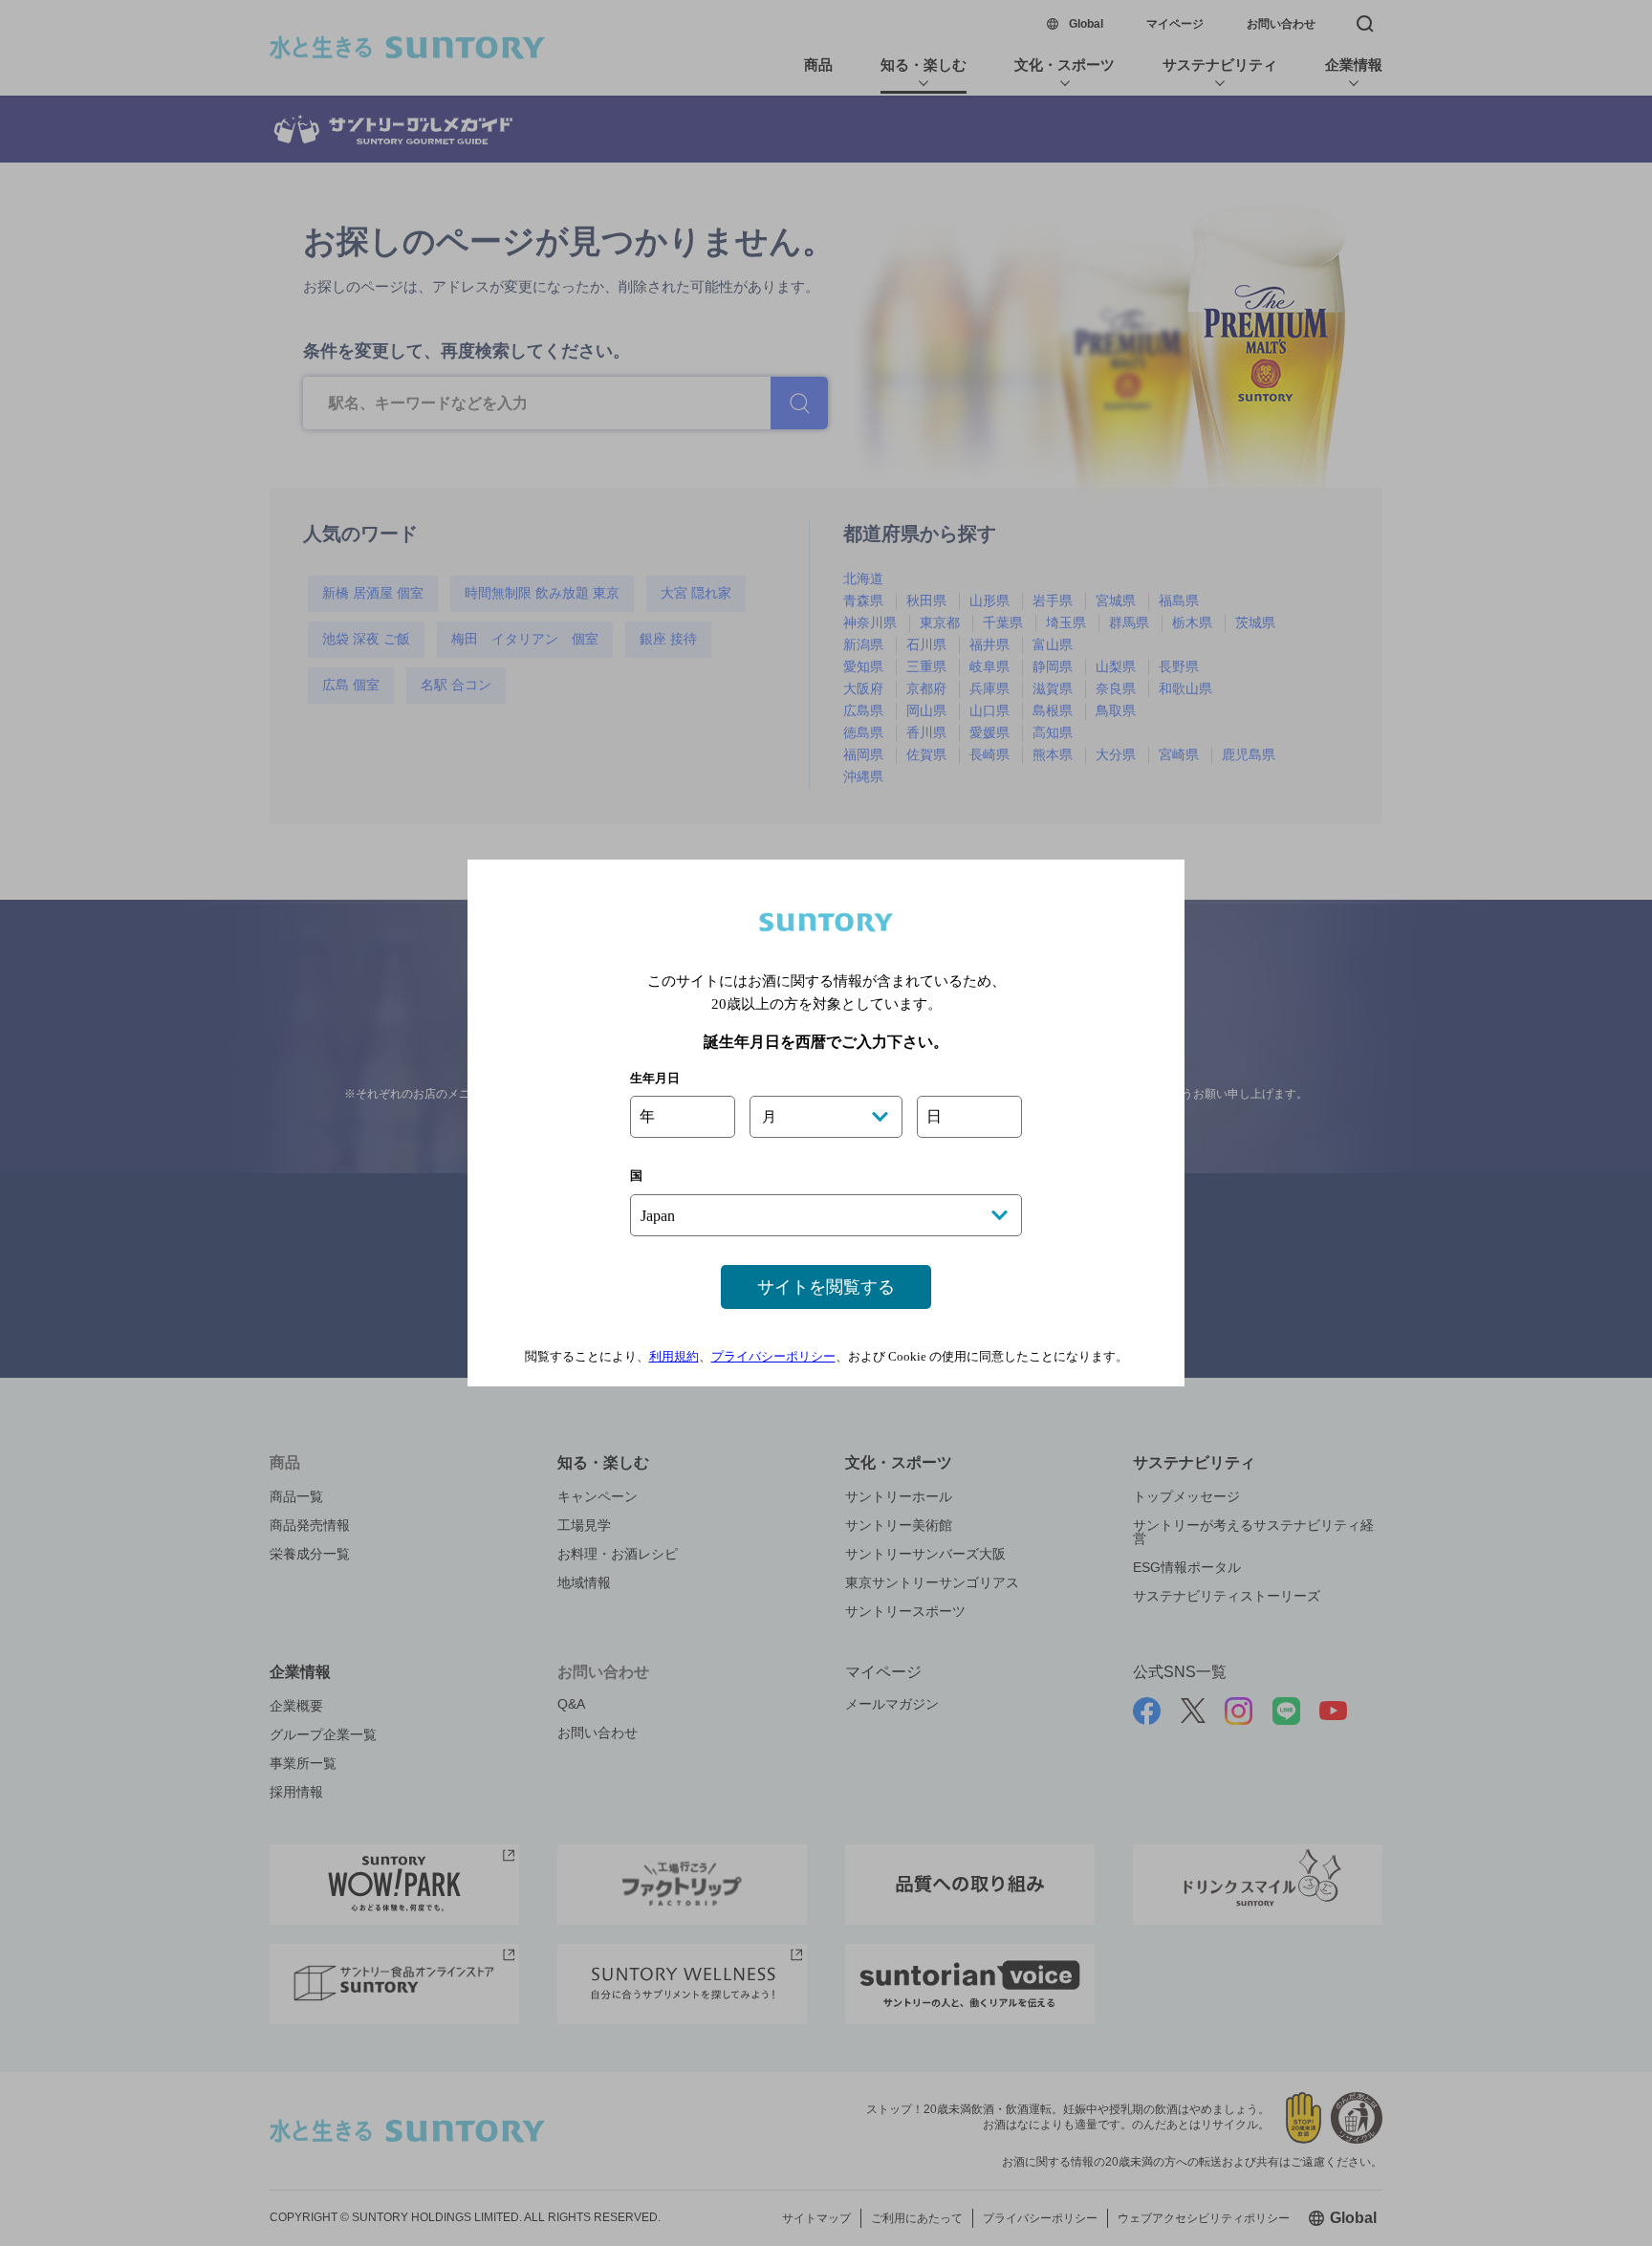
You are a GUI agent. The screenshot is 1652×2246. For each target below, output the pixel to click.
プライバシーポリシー (773, 1356)
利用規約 (674, 1356)
